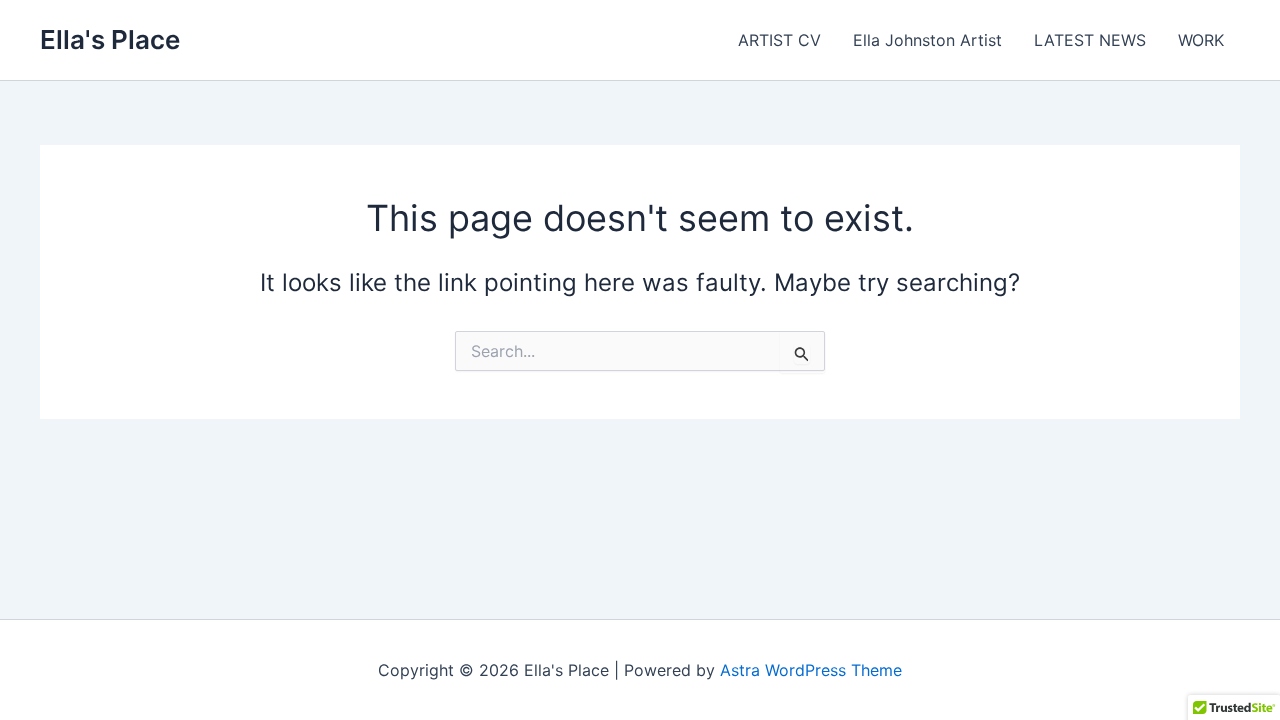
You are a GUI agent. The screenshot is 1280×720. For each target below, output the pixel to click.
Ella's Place (110, 39)
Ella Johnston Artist (927, 40)
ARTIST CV (779, 40)
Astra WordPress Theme (811, 670)
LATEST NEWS (1090, 40)
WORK (1201, 40)
